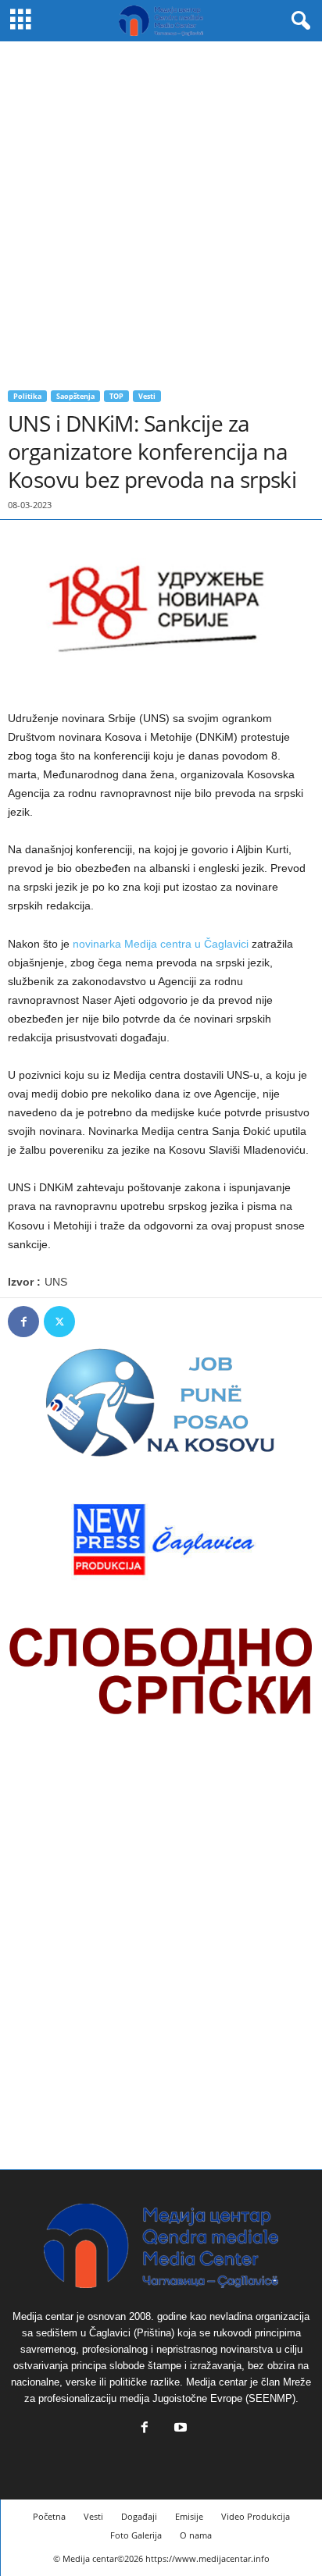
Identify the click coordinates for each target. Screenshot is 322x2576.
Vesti (147, 396)
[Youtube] (179, 2429)
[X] (59, 1322)
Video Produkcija (256, 2516)
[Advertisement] (161, 210)
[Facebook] (23, 1322)
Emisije (189, 2516)
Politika (27, 396)
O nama (196, 2535)
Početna (49, 2516)
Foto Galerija (136, 2535)
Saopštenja (75, 396)
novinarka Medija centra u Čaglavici (161, 944)
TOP (116, 396)
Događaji (139, 2516)
